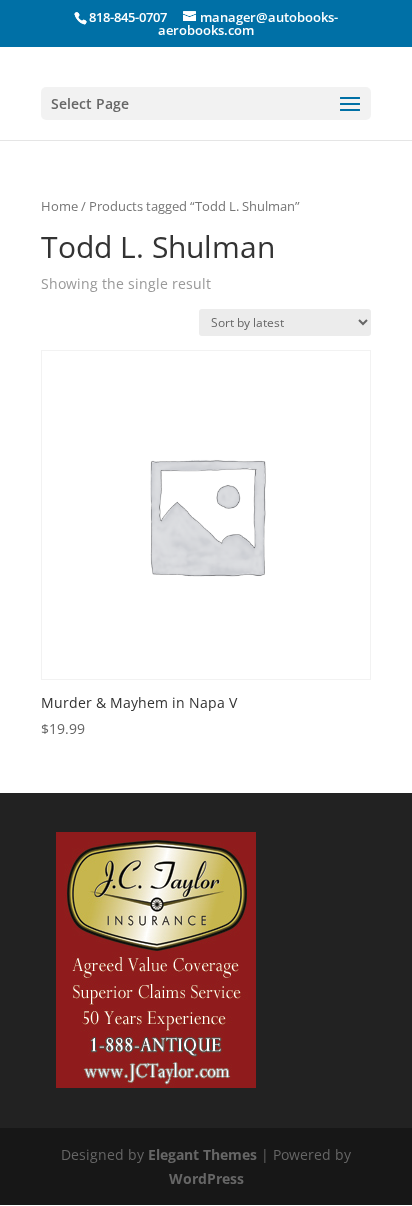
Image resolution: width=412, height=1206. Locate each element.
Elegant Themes (202, 1154)
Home (59, 206)
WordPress (206, 1178)
